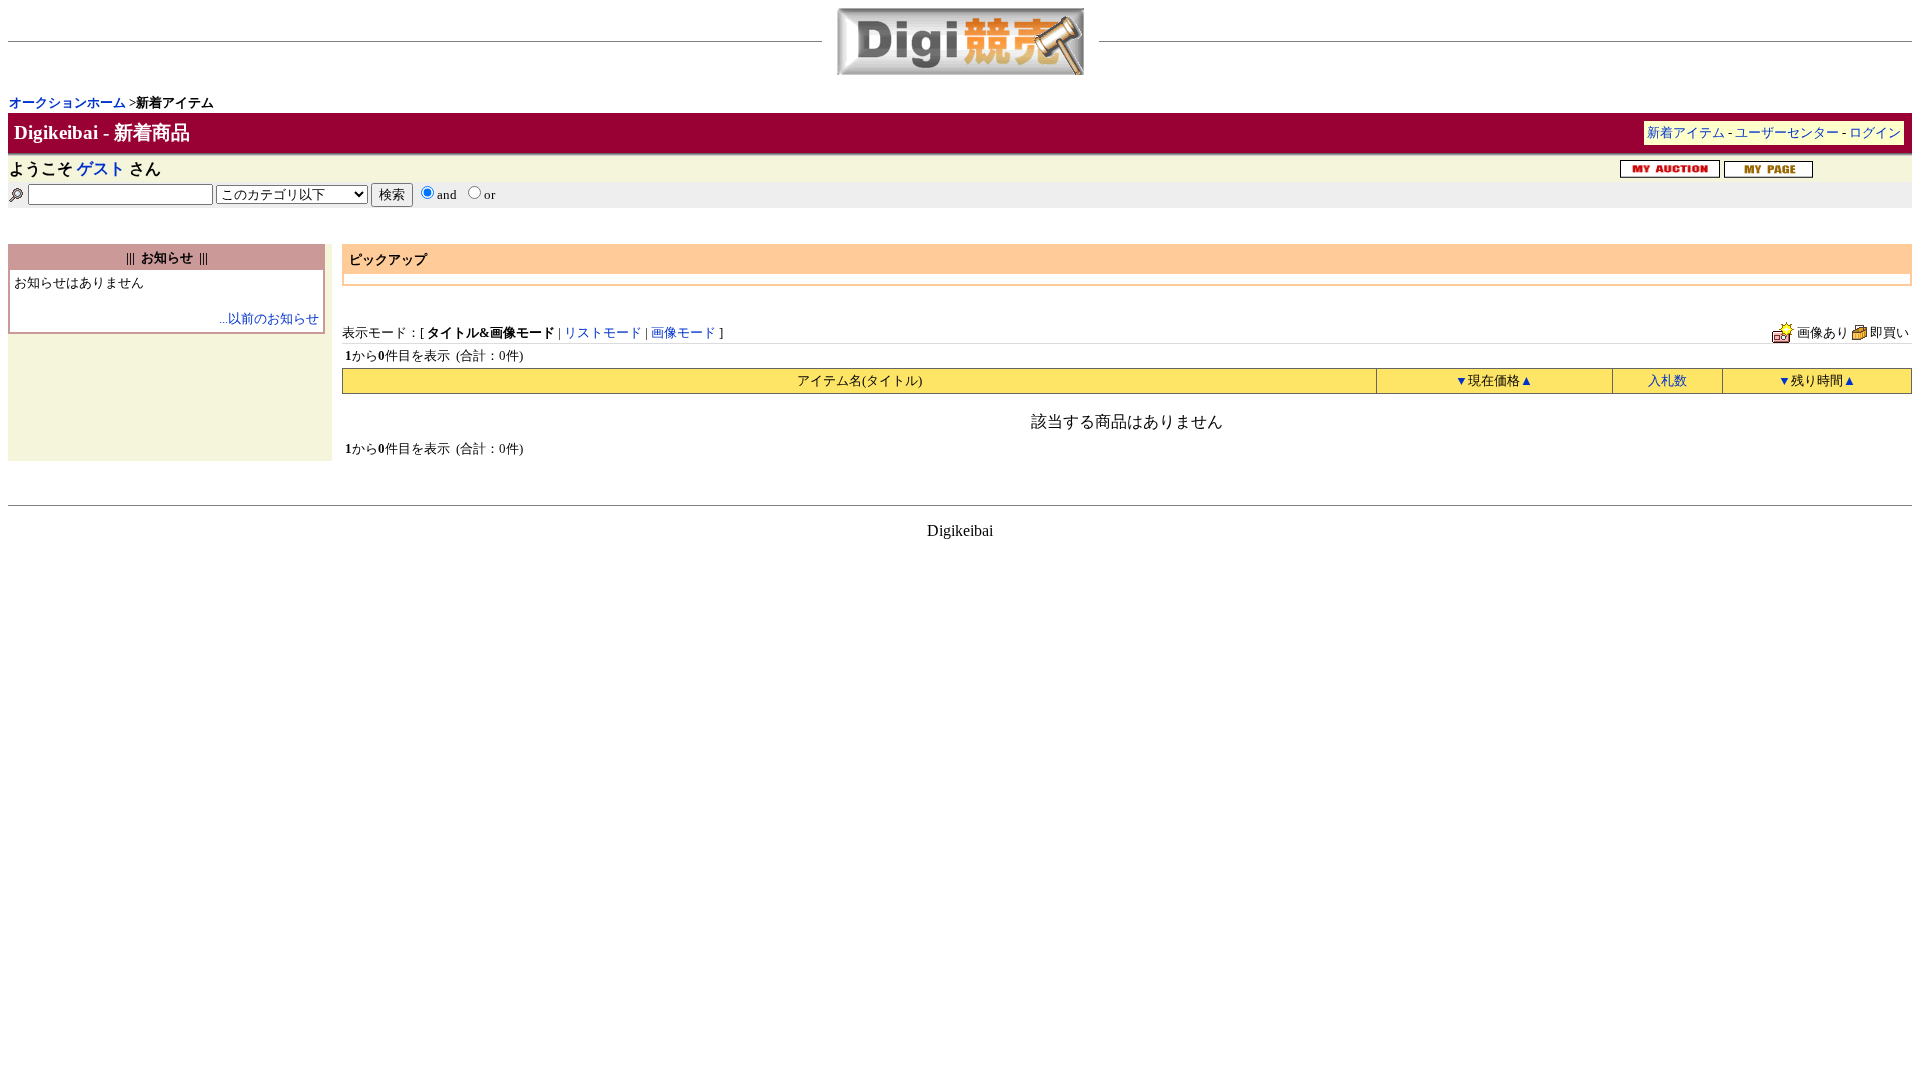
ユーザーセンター (1787, 132)
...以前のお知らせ (269, 318)
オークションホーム (67, 102)
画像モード (683, 332)
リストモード (603, 332)
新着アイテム (1686, 132)
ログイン (1875, 132)
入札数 (1667, 380)
